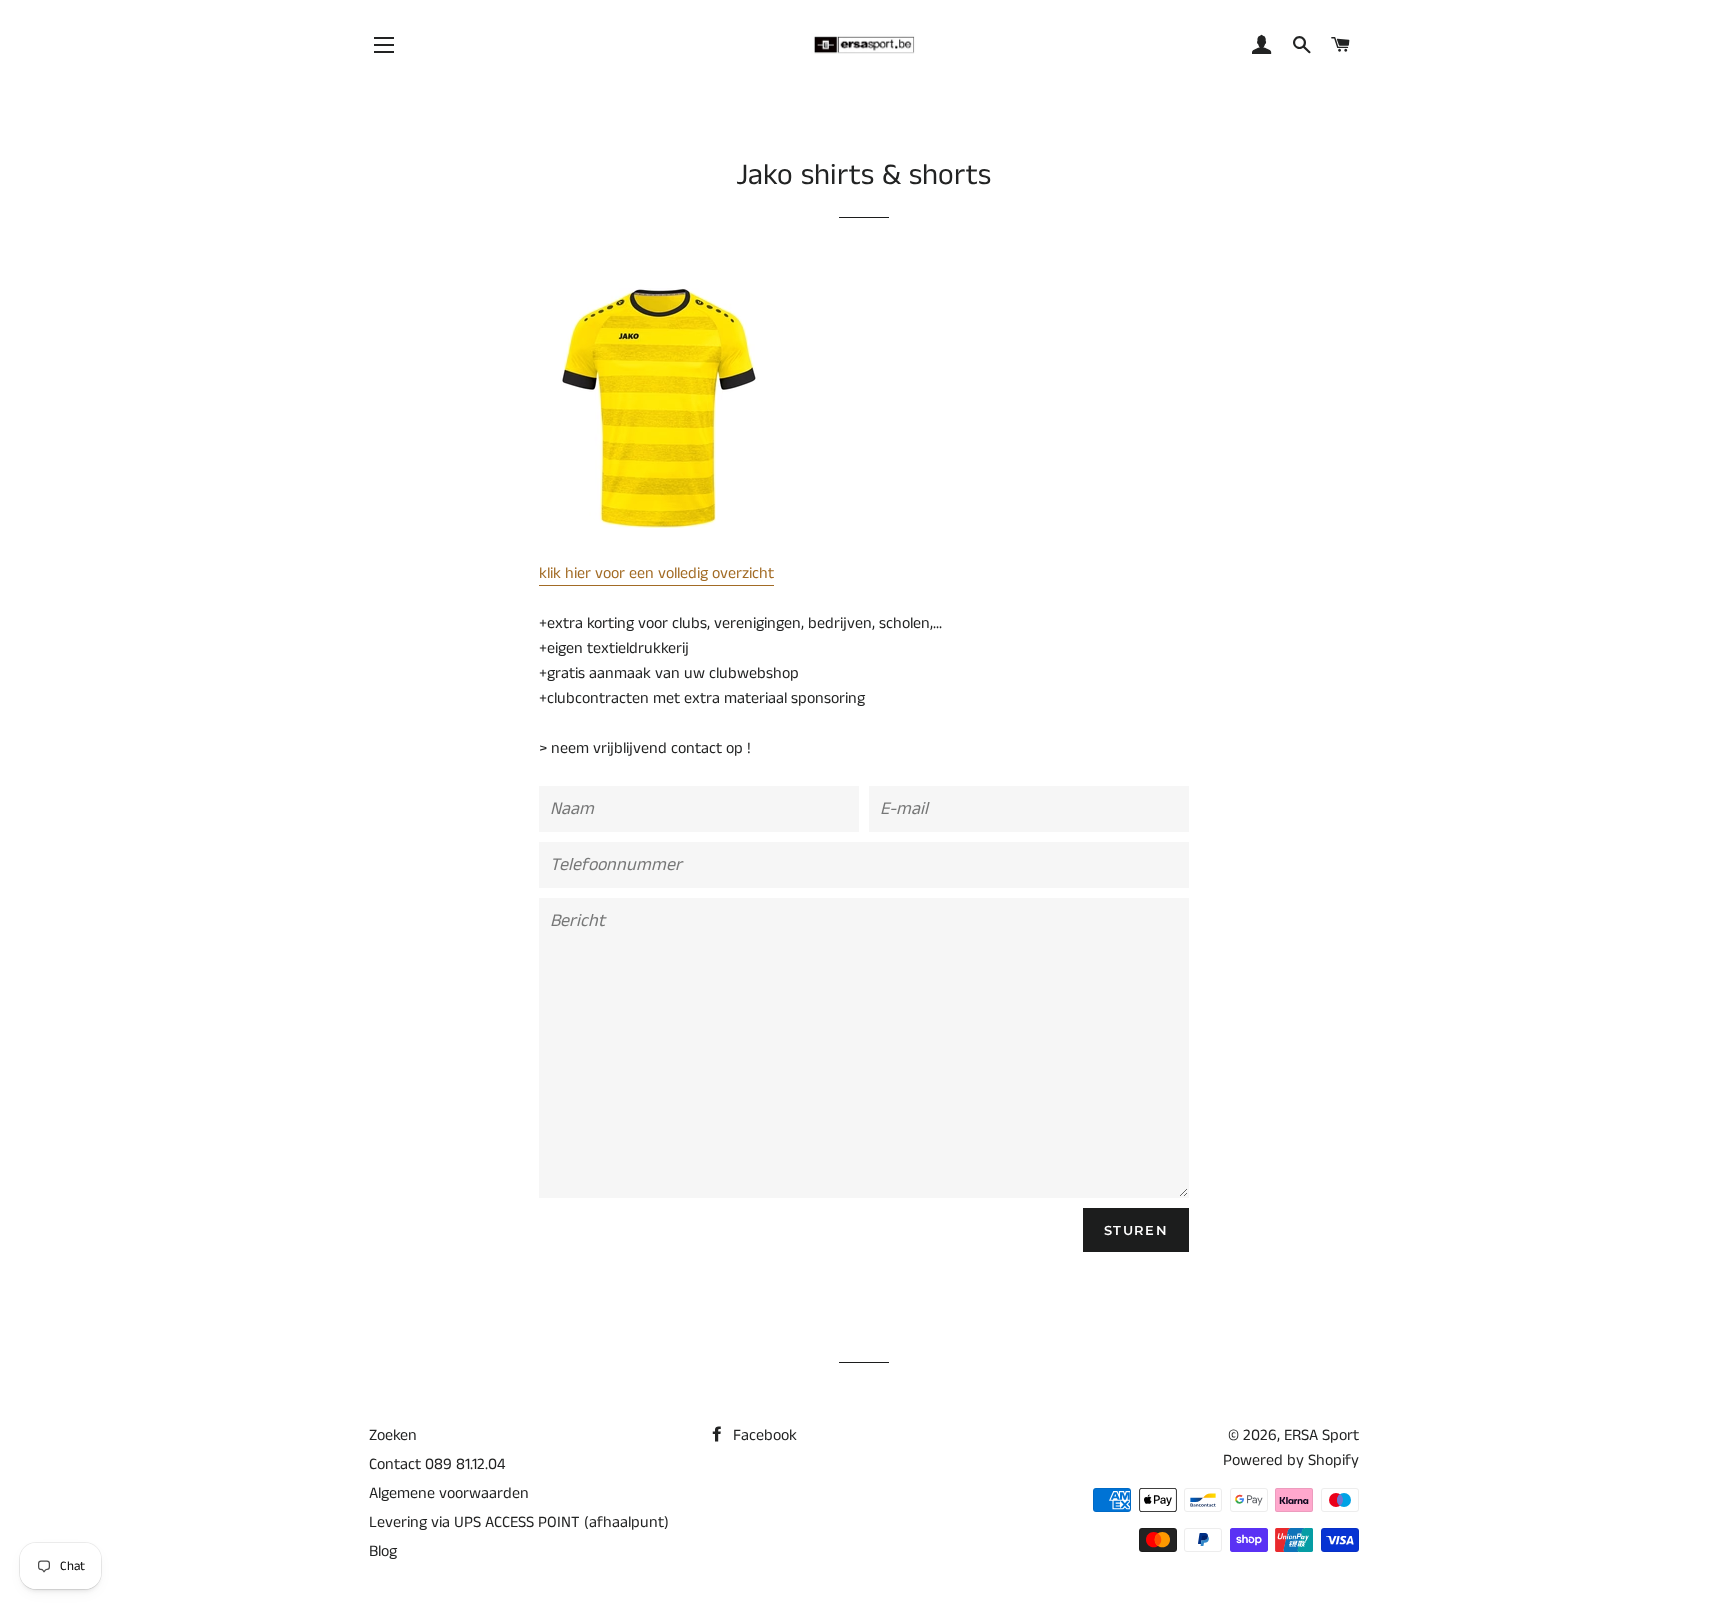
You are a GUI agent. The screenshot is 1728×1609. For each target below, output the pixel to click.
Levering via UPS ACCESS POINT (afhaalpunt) (519, 1522)
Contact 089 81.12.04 (437, 1464)
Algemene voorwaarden (449, 1493)
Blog (383, 1551)
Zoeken (393, 1435)
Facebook (763, 1435)
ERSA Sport (1321, 1435)
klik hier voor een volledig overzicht (656, 573)
